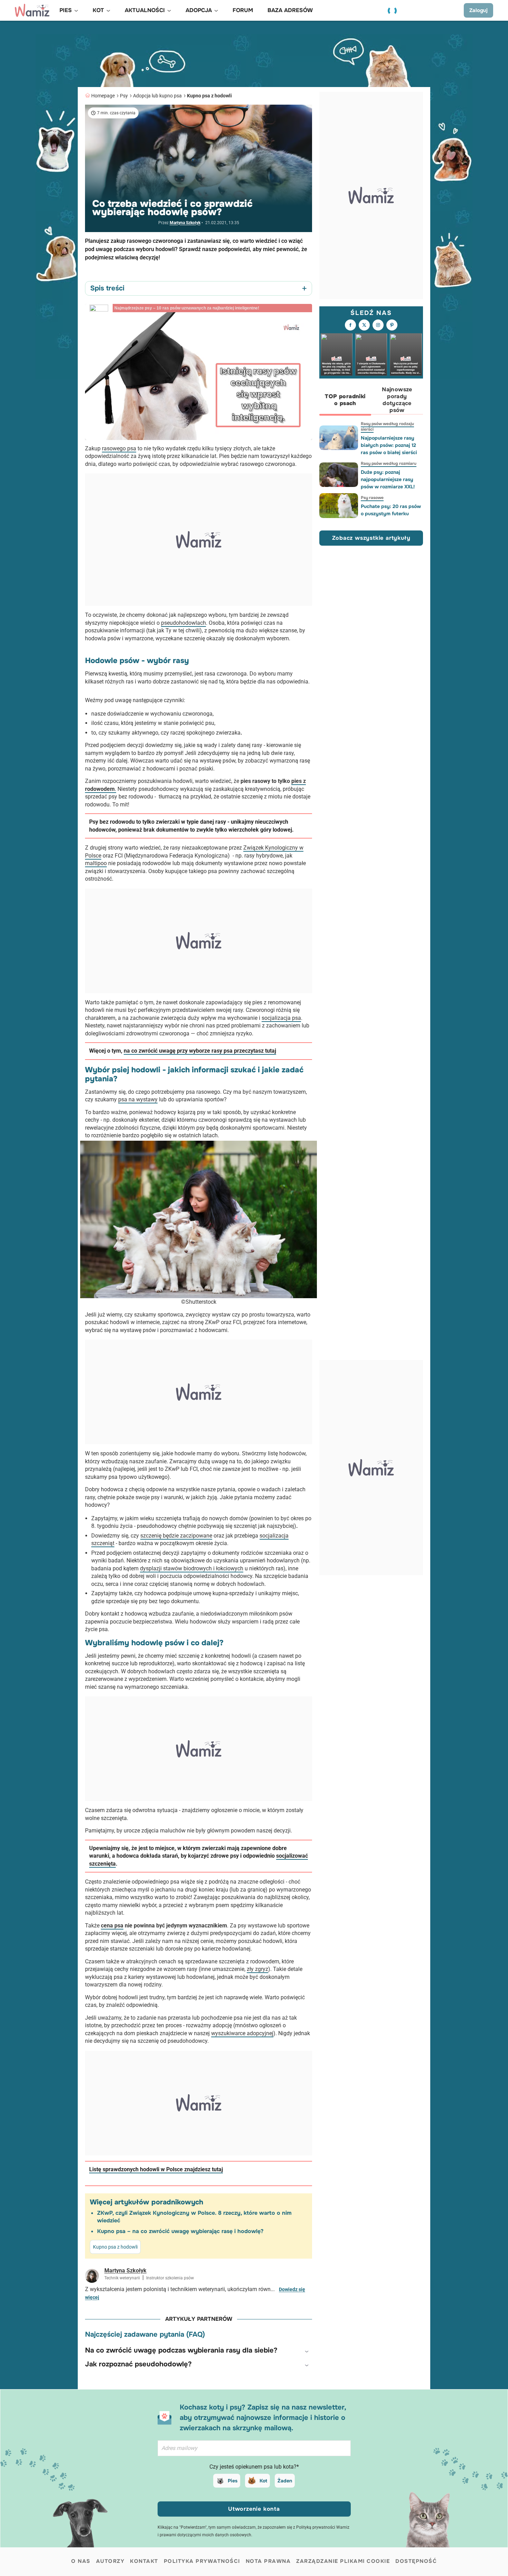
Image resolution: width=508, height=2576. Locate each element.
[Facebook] (350, 325)
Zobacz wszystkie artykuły (371, 538)
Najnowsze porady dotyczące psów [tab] (397, 400)
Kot (263, 2481)
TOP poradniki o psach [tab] (345, 400)
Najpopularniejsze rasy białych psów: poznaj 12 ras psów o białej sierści (389, 445)
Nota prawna (268, 2561)
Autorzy (110, 2561)
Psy (124, 96)
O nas (81, 2561)
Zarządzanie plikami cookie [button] (343, 2561)
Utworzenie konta (254, 2509)
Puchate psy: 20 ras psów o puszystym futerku (391, 510)
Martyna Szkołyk (185, 223)
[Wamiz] (32, 10)
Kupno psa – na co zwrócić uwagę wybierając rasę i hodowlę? (180, 2231)
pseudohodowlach (184, 623)
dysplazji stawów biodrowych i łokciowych (192, 1568)
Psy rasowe (372, 498)
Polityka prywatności (202, 2561)
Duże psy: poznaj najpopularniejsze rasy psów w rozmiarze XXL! (388, 479)
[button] (199, 2350)
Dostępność (416, 2561)
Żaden (285, 2481)
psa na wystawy (138, 1099)
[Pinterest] (392, 325)
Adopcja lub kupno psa (157, 96)
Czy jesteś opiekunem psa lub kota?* (254, 2467)
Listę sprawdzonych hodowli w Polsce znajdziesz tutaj (156, 2169)
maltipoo (96, 863)
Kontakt (144, 2561)
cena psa (112, 1926)
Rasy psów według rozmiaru (389, 463)
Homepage (103, 96)
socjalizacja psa (281, 1018)
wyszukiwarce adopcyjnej (242, 2033)
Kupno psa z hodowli (209, 96)
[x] (364, 325)
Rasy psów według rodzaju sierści (387, 427)
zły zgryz (257, 1969)
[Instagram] (378, 325)
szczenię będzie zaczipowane (176, 1536)
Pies (233, 2481)
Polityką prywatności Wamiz (323, 2527)
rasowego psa (119, 448)
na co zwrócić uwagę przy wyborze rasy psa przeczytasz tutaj (200, 1051)
